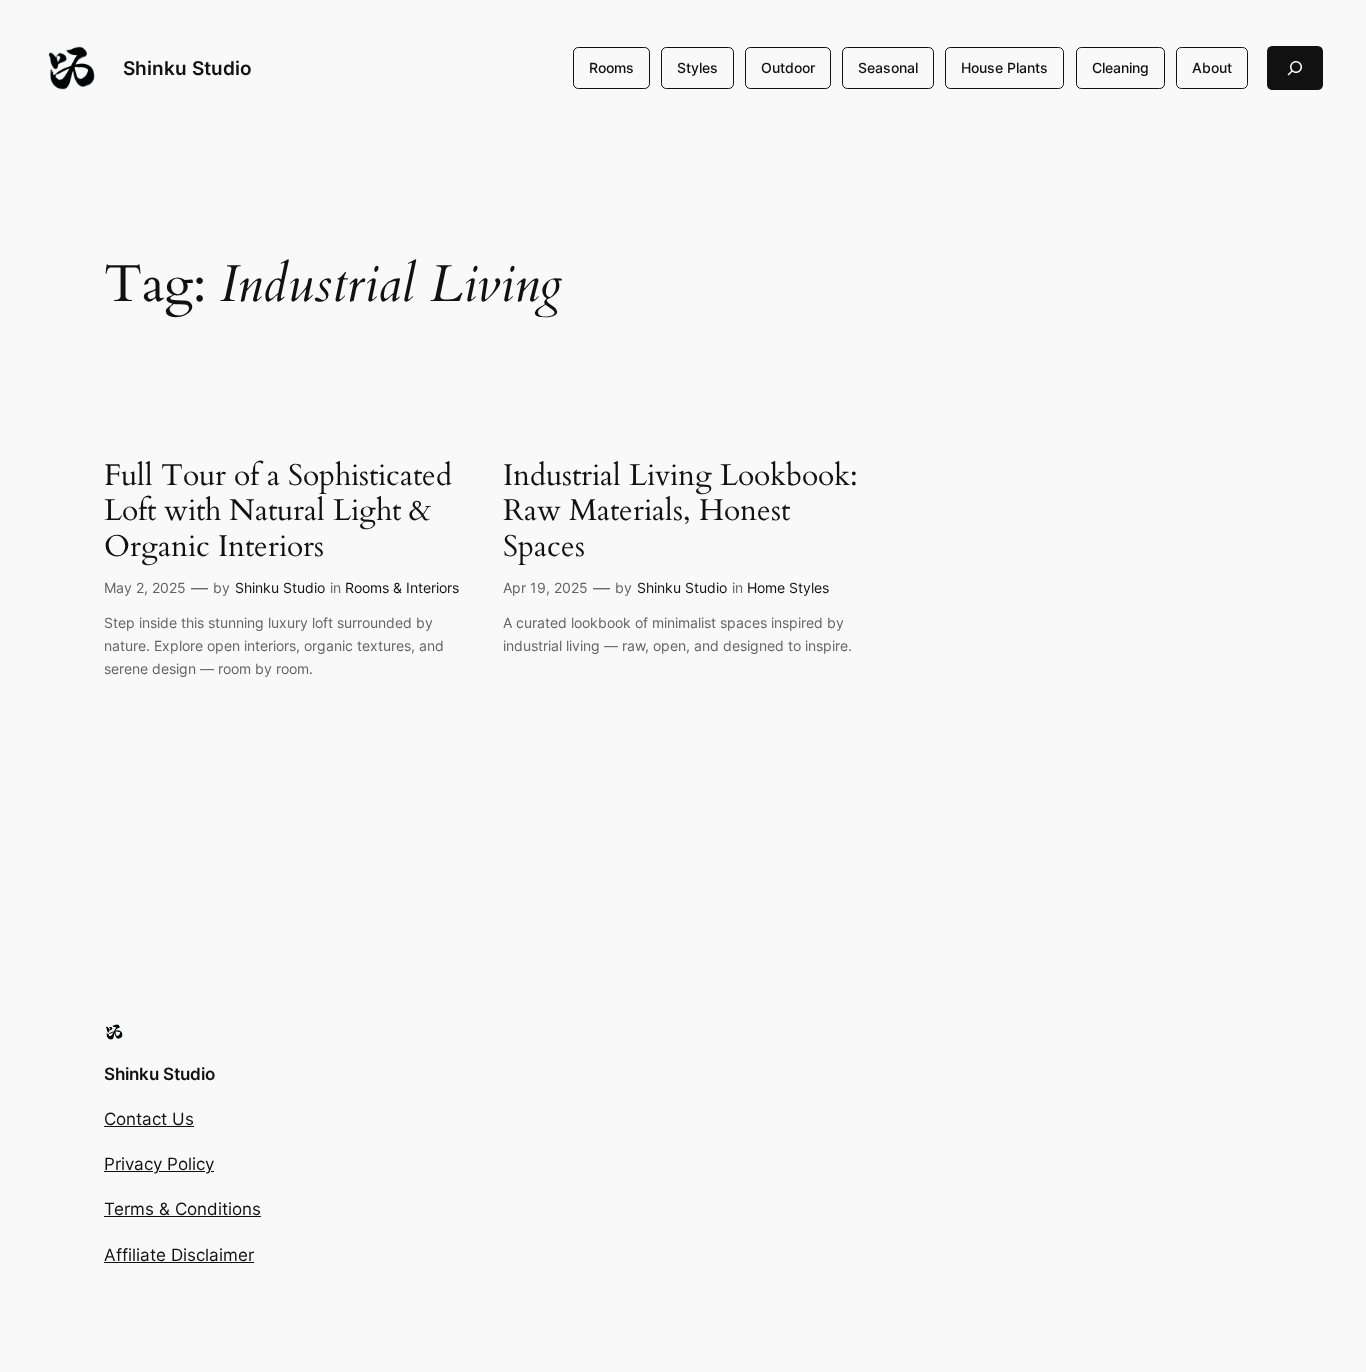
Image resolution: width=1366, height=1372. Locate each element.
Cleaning (1120, 67)
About (1212, 67)
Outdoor (788, 67)
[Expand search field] (1295, 67)
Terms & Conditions (182, 1209)
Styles (697, 67)
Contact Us (149, 1119)
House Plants (1004, 67)
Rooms (611, 67)
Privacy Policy (159, 1164)
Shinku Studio (187, 68)
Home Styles (788, 587)
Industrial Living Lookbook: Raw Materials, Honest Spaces (680, 512)
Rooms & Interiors (402, 587)
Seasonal (888, 67)
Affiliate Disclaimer (179, 1255)
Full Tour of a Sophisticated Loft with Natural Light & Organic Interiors (278, 512)
